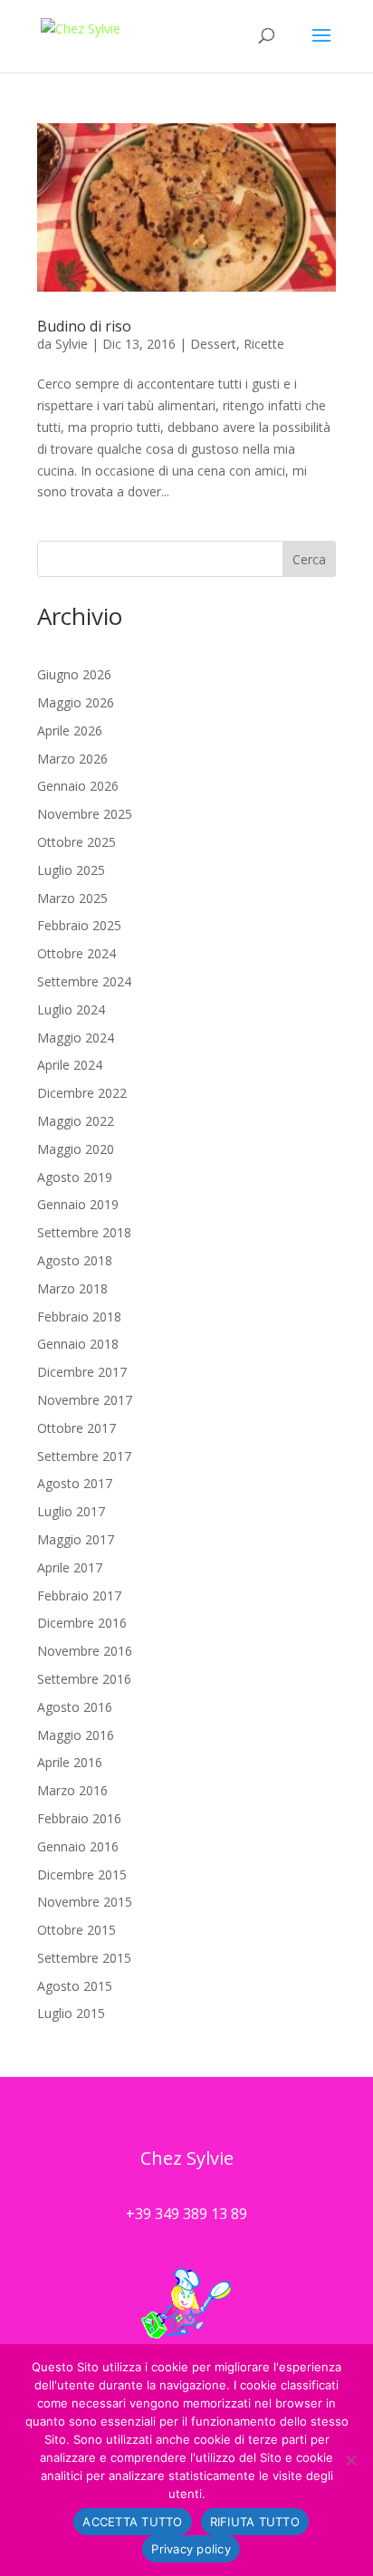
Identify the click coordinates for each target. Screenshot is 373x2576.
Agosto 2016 (75, 1707)
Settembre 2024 (84, 981)
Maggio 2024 (76, 1038)
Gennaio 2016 (78, 1846)
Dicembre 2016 (82, 1623)
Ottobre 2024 (77, 953)
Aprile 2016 (70, 1762)
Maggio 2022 (76, 1121)
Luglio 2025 (71, 870)
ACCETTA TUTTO (132, 2522)
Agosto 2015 (75, 1986)
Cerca (309, 559)
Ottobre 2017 (77, 1428)
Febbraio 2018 (79, 1317)
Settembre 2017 (84, 1456)
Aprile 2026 (70, 731)
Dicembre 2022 (82, 1093)
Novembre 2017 (85, 1400)
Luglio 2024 (71, 1009)
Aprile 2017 (70, 1567)
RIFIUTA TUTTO (255, 2522)
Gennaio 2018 (78, 1344)
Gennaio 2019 (78, 1204)
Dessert (213, 344)
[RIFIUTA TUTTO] (350, 2460)
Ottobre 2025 (77, 842)
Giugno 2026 (74, 674)
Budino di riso (84, 326)
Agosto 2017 (75, 1483)
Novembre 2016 (85, 1651)
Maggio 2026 (76, 702)
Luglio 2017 (71, 1511)
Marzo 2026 (72, 759)
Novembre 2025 (85, 814)
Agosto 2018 (75, 1260)
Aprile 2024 (70, 1065)
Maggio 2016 (76, 1735)
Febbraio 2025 (79, 925)
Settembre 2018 (84, 1232)
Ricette (264, 344)
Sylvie (72, 344)
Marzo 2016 (72, 1790)
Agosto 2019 (75, 1177)
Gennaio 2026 (78, 786)
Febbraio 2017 (79, 1596)
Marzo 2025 (72, 898)
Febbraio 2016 (79, 1818)
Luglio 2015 (71, 2013)
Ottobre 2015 (77, 1930)
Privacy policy (191, 2549)
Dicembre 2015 (82, 1874)
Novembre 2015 (85, 1902)
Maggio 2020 (76, 1149)
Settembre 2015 (84, 1958)
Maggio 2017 (76, 1539)
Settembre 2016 (84, 1679)
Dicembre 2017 (82, 1372)
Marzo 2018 (72, 1288)
